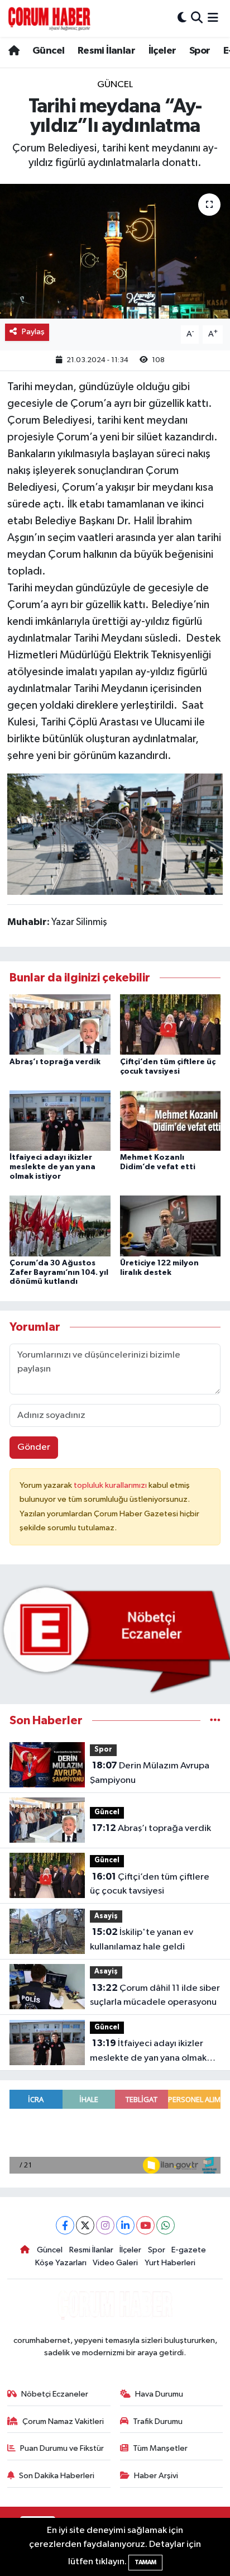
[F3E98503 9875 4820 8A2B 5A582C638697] (115, 833)
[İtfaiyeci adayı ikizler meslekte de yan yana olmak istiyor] (60, 1120)
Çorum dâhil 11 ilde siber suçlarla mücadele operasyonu (155, 1995)
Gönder (34, 1447)
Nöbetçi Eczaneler (55, 2394)
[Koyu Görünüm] (182, 18)
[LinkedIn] (125, 2225)
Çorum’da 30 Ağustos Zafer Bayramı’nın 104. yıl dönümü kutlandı (59, 1273)
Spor (200, 51)
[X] (85, 2225)
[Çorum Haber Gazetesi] (49, 18)
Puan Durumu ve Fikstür (62, 2448)
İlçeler (162, 51)
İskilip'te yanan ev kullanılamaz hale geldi (142, 1939)
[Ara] (197, 18)
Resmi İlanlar (106, 51)
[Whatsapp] (166, 2225)
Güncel (48, 51)
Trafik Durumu (158, 2421)
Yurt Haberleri (170, 2263)
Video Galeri (115, 2263)
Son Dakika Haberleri (57, 2476)
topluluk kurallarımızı (111, 1485)
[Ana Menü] (213, 18)
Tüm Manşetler (160, 2448)
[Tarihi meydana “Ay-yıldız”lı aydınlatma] (115, 251)
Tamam (145, 2562)
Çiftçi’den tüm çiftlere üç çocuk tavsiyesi (150, 1884)
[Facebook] (65, 2225)
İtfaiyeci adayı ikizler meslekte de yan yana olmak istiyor (52, 1167)
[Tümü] (215, 1721)
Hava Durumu (159, 2394)
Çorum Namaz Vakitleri (63, 2421)
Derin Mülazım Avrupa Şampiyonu (150, 1773)
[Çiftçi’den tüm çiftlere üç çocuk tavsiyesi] (171, 1024)
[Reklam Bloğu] (115, 1639)
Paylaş (33, 332)
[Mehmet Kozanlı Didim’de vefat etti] (171, 1120)
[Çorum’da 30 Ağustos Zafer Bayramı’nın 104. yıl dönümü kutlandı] (60, 1225)
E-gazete (189, 2250)
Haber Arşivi (156, 2476)
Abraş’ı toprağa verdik (55, 1062)
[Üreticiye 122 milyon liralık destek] (171, 1225)
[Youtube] (145, 2225)
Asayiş (106, 1916)
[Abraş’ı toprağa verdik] (60, 1024)
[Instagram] (105, 2225)
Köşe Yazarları (61, 2263)
